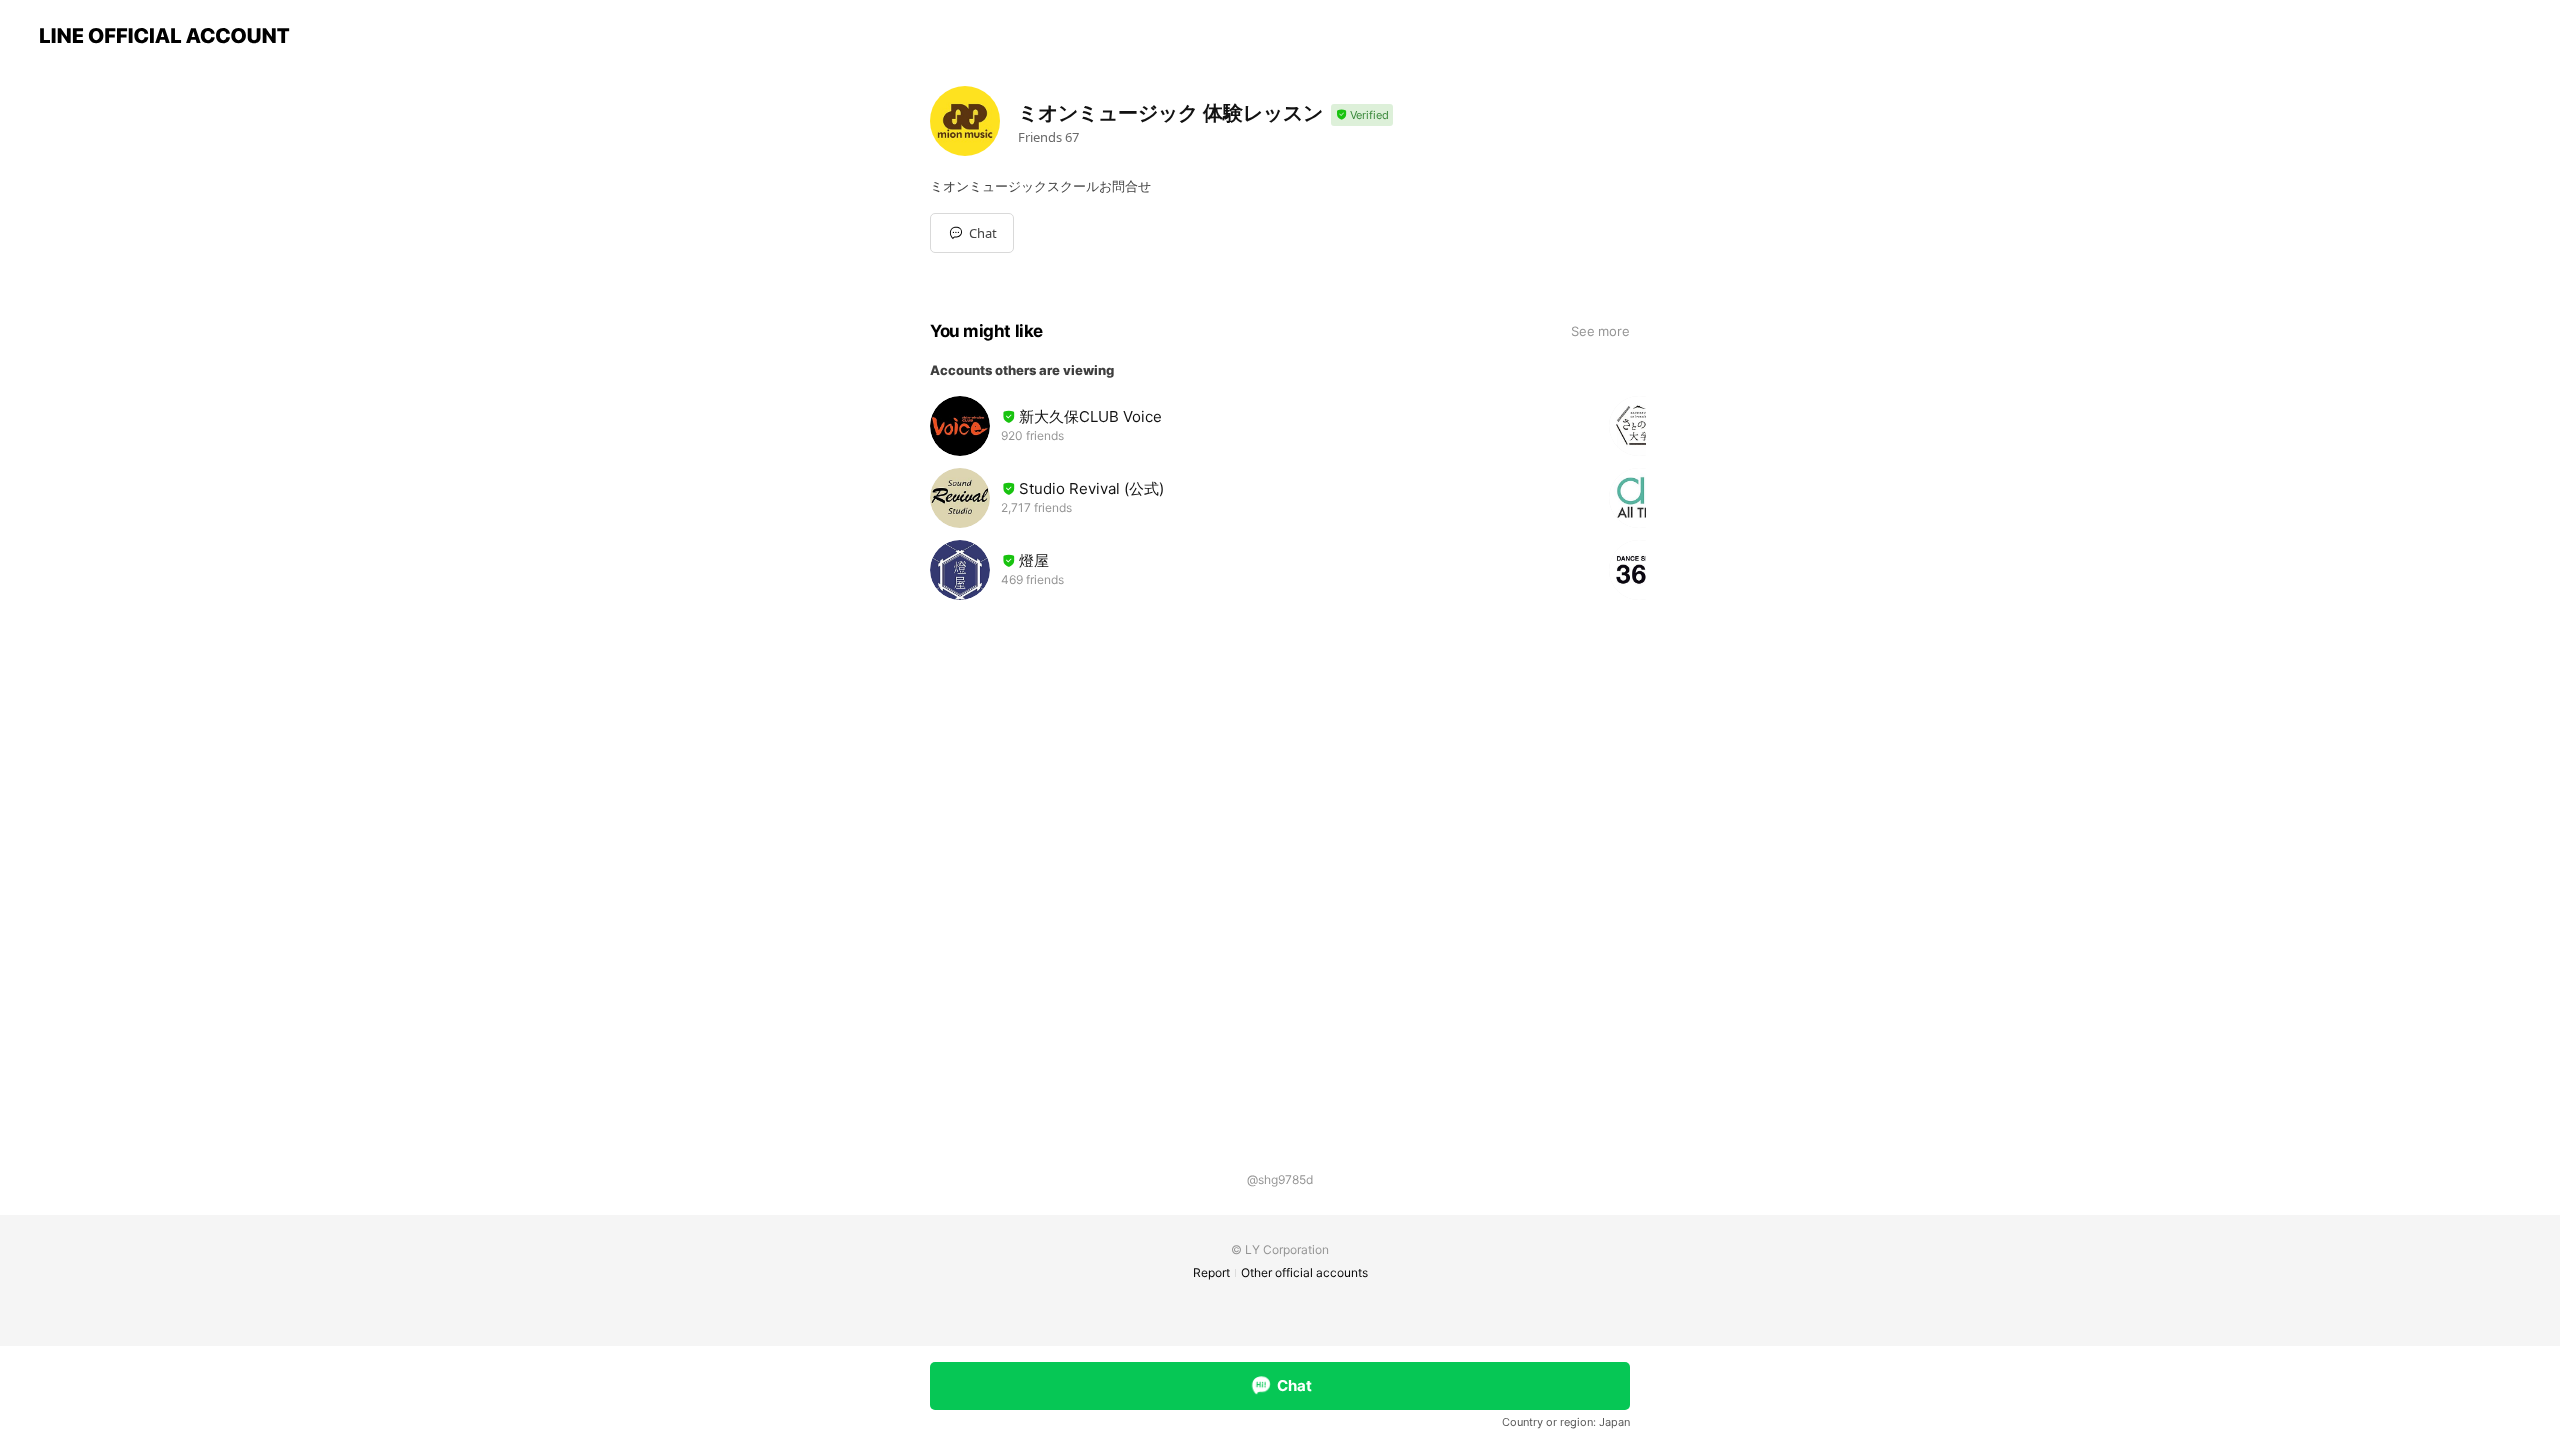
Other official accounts (1304, 1272)
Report (1211, 1272)
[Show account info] (1362, 115)
